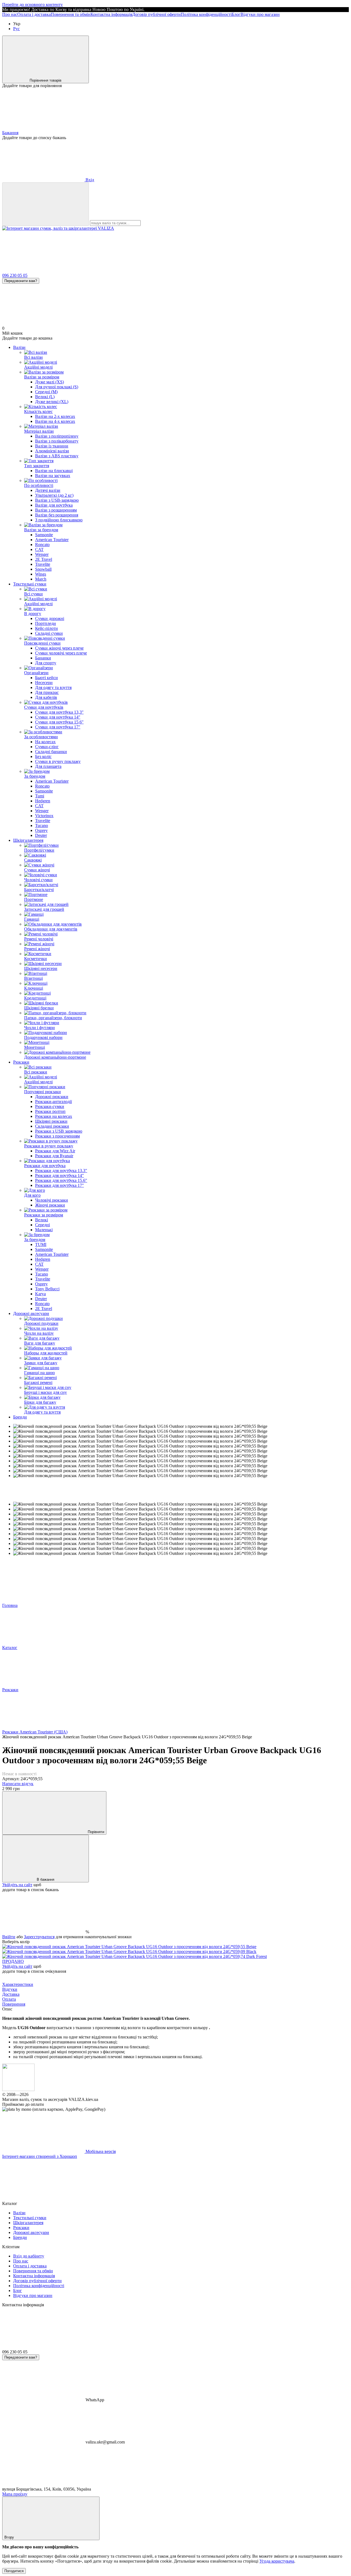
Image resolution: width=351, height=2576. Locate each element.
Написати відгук (18, 1784)
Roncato (42, 545)
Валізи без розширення (57, 515)
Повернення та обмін (71, 14)
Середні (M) (46, 392)
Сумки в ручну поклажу (58, 761)
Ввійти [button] (9, 1937)
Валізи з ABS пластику (57, 456)
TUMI (41, 1244)
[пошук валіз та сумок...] (46, 204)
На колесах (45, 742)
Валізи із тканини (52, 446)
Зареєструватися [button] (39, 1937)
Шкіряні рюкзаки (51, 1121)
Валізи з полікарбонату (57, 441)
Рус (16, 29)
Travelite (43, 564)
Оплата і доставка (34, 14)
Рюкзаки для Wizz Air (55, 1151)
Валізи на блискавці (54, 471)
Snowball (43, 569)
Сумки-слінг (47, 747)
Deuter (41, 835)
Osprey (41, 830)
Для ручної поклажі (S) (57, 387)
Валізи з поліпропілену (57, 436)
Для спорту (46, 663)
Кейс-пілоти (46, 628)
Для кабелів (46, 697)
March (41, 579)
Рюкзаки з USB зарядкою (59, 1131)
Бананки (43, 658)
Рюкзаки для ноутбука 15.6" (61, 1180)
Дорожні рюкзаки (52, 1097)
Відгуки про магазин (260, 14)
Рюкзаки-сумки (50, 1106)
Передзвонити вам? (21, 281)
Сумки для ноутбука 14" (58, 717)
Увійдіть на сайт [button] (17, 1885)
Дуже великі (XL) (52, 402)
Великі (42, 1220)
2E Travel (44, 559)
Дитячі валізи (48, 490)
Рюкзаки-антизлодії (53, 1102)
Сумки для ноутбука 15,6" (59, 722)
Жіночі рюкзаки (50, 1205)
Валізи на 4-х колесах (55, 421)
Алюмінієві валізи (52, 451)
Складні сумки (49, 633)
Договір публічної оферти (156, 14)
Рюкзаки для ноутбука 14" (60, 1175)
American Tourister (52, 540)
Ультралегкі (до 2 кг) (54, 495)
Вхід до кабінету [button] (29, 2256)
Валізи (19, 347)
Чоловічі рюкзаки (52, 1200)
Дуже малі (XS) (49, 382)
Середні (43, 1225)
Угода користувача (277, 2561)
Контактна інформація (111, 14)
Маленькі (44, 1230)
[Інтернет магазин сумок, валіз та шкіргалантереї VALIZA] (18, 2090)
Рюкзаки (21, 1062)
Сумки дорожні (50, 618)
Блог (236, 14)
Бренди (20, 1417)
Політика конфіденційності (206, 14)
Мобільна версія (100, 2151)
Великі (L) (45, 397)
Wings (41, 574)
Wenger (42, 554)
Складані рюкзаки (52, 1126)
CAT (39, 549)
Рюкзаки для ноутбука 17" (60, 1185)
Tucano (42, 825)
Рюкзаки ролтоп (50, 1111)
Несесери (44, 683)
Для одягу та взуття (53, 687)
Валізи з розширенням (56, 510)
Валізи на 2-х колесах (55, 416)
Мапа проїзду (15, 2494)
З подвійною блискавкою (59, 520)
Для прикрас (47, 692)
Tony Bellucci (47, 1289)
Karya (40, 1294)
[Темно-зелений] (135, 1956)
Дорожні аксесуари (31, 1313)
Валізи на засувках (53, 476)
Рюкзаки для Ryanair (54, 1156)
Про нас (10, 14)
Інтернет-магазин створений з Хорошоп (40, 2156)
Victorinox (44, 816)
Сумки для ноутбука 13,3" (59, 712)
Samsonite (44, 535)
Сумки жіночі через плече (59, 648)
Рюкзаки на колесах (54, 1116)
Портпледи (46, 623)
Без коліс (43, 756)
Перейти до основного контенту (32, 5)
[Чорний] (129, 1952)
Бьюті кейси (46, 678)
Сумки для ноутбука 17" (58, 727)
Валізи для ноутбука (54, 505)
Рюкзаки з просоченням (57, 1136)
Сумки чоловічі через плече (61, 653)
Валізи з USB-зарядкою (57, 500)
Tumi (40, 796)
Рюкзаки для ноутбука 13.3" (61, 1171)
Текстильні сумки (30, 584)
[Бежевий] (129, 1947)
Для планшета (48, 766)
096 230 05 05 (15, 275)
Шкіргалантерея (28, 840)
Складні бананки (51, 752)
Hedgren (43, 801)
